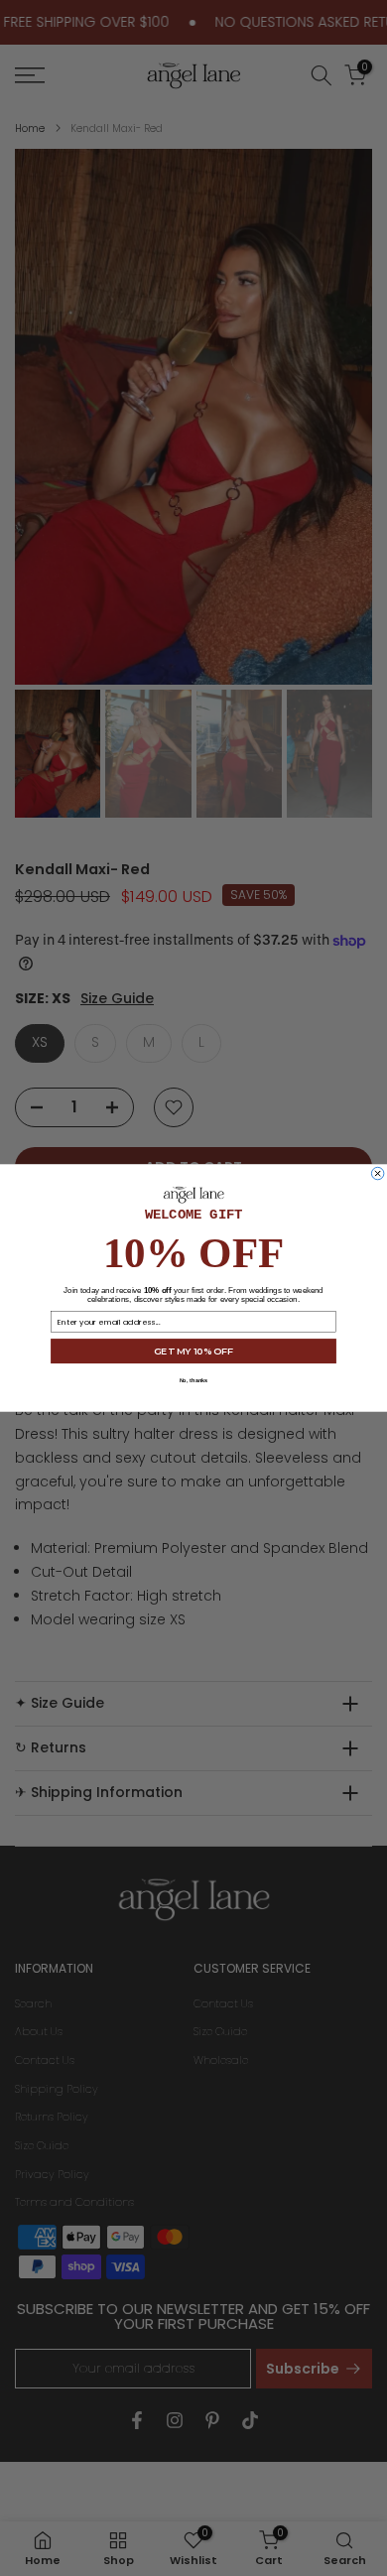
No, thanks (194, 1380)
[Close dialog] (377, 1173)
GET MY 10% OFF (193, 1351)
